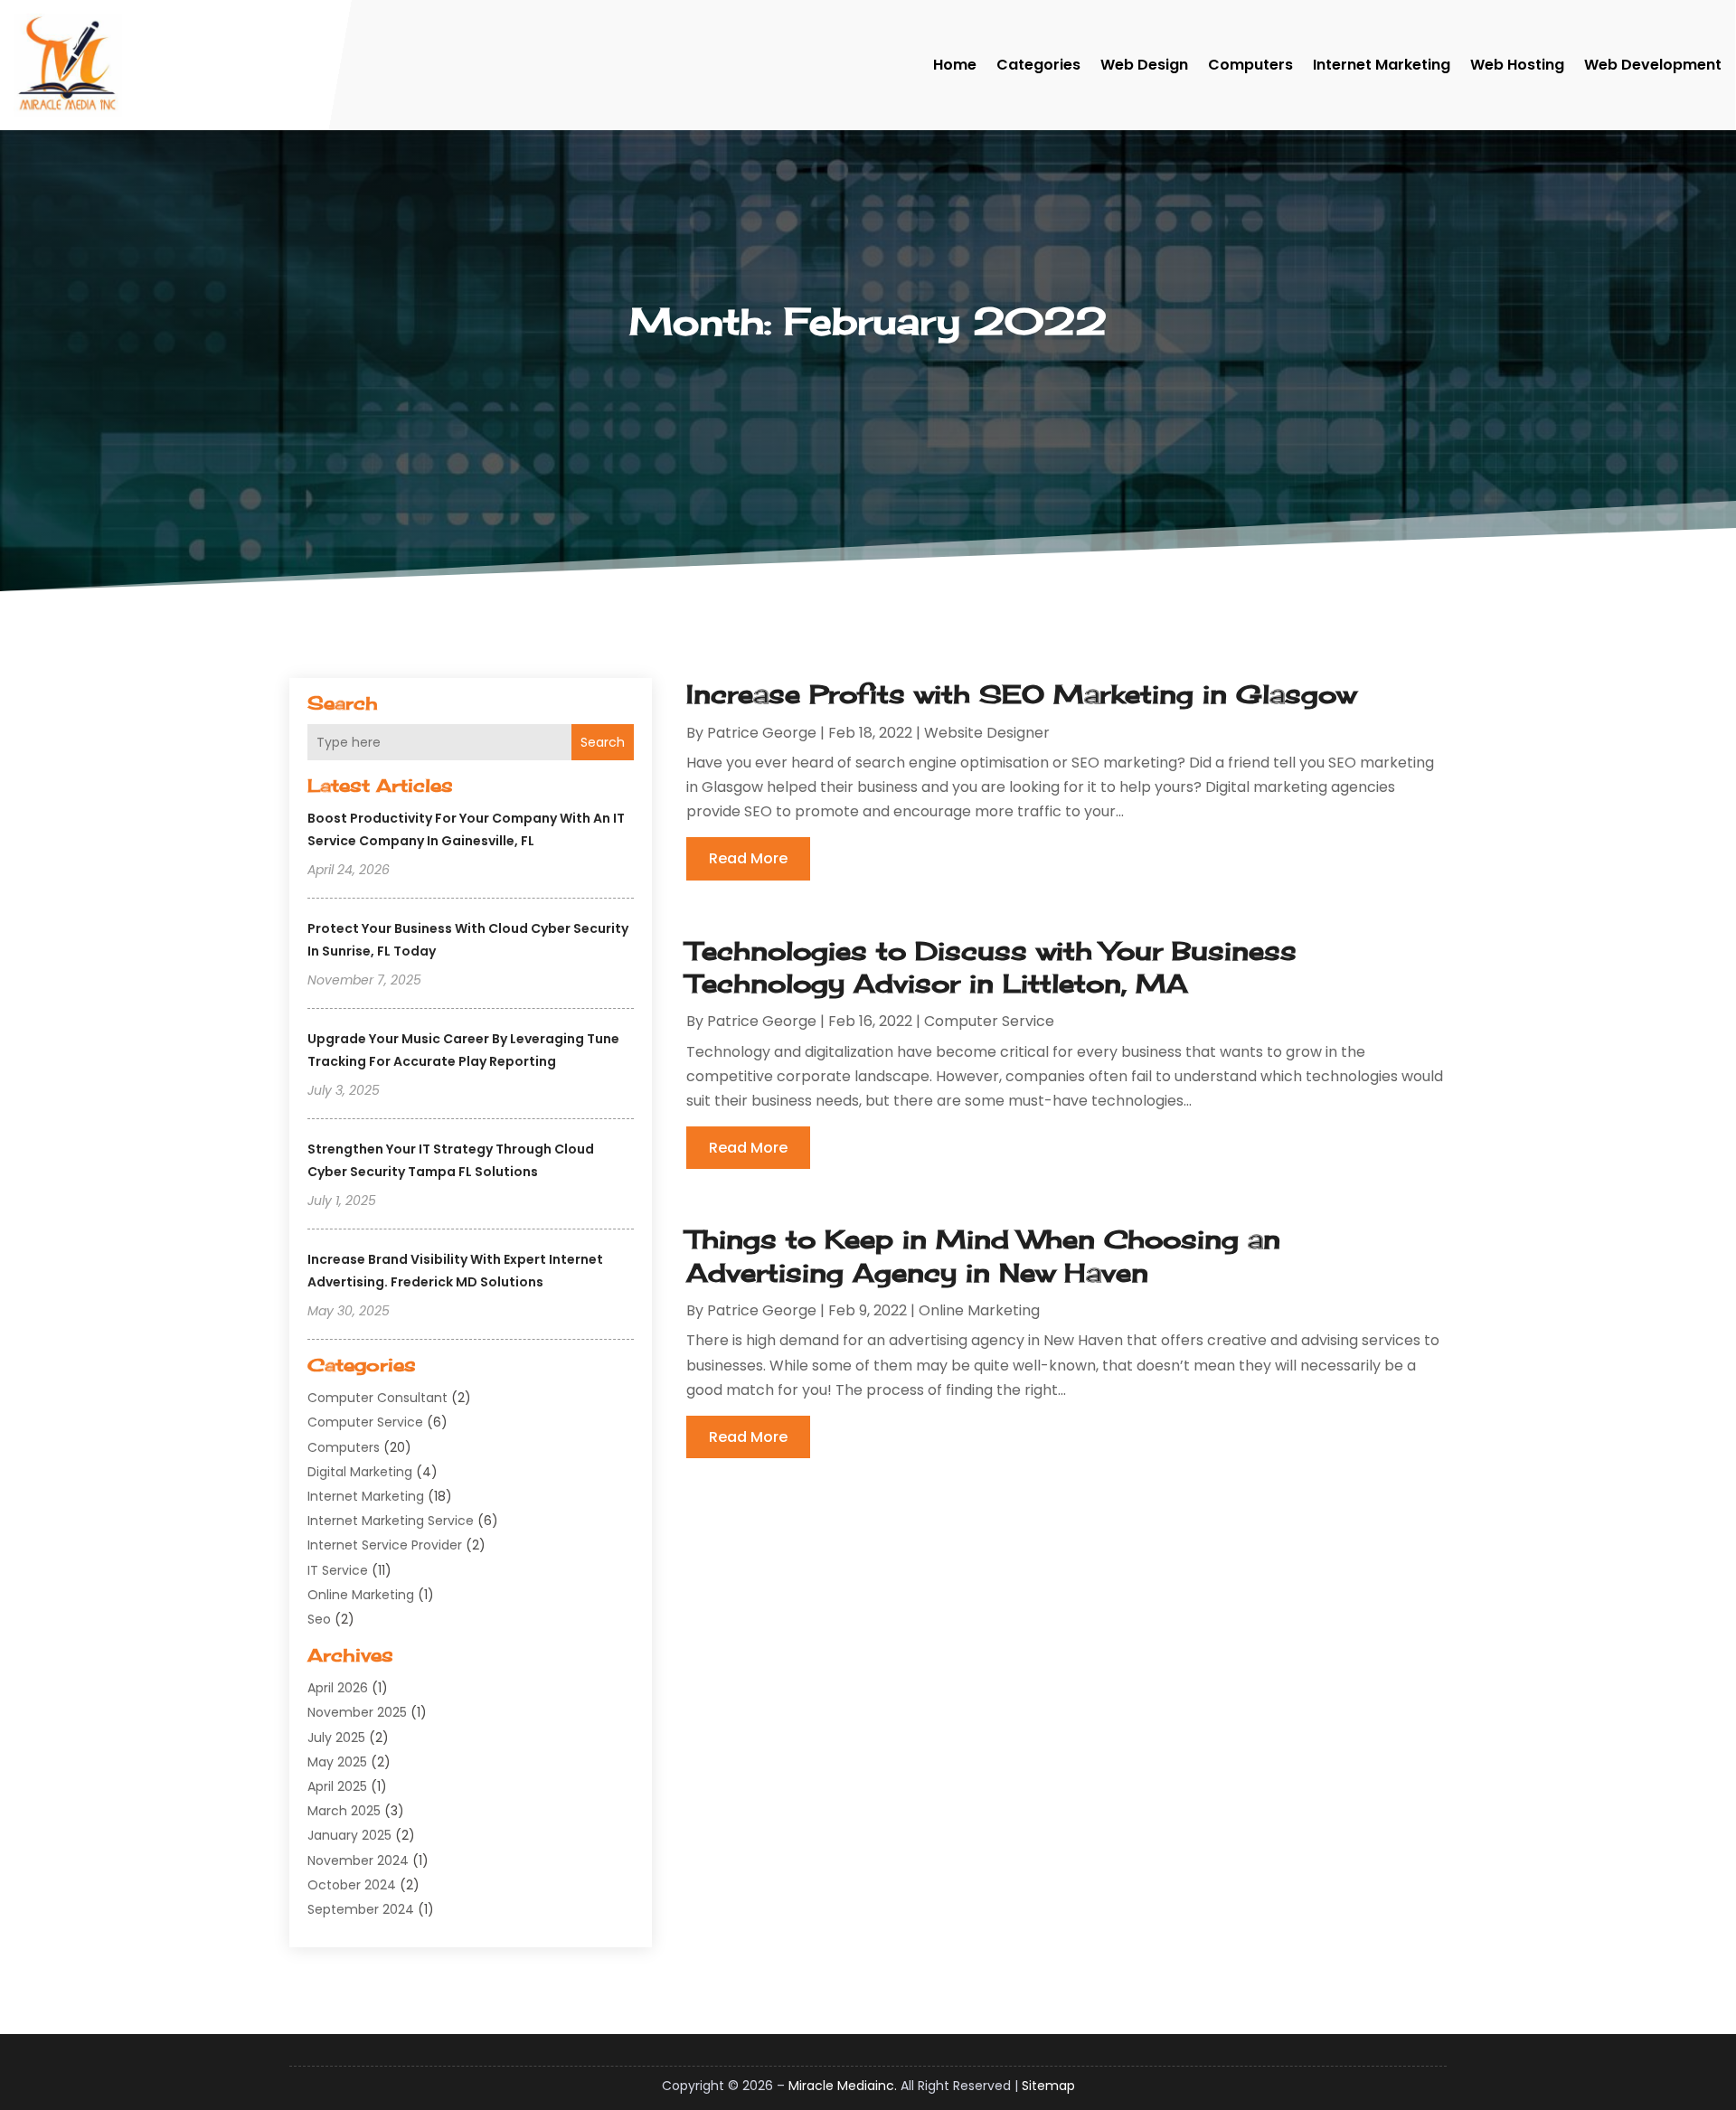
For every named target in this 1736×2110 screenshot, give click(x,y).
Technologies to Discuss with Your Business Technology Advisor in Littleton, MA (991, 967)
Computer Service (365, 1422)
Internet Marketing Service (391, 1521)
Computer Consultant (377, 1398)
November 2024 (358, 1860)
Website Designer (987, 733)
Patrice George (762, 733)
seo (319, 1619)
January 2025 (349, 1835)
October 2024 (352, 1885)
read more (748, 858)
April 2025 (337, 1786)
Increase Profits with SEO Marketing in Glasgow (1021, 694)
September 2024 (361, 1909)
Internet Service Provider (385, 1545)
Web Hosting (1517, 65)
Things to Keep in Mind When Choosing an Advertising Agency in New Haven (983, 1255)
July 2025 (336, 1738)
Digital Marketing (360, 1472)
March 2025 (344, 1811)
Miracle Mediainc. (843, 2086)
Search (603, 742)
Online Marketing (361, 1595)
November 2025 (357, 1712)
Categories (1038, 65)
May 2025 (337, 1762)
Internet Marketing (1382, 65)
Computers (1250, 65)
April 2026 (338, 1688)
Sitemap (1048, 2086)
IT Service (338, 1570)
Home (955, 65)
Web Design (1144, 65)
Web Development (1653, 65)
